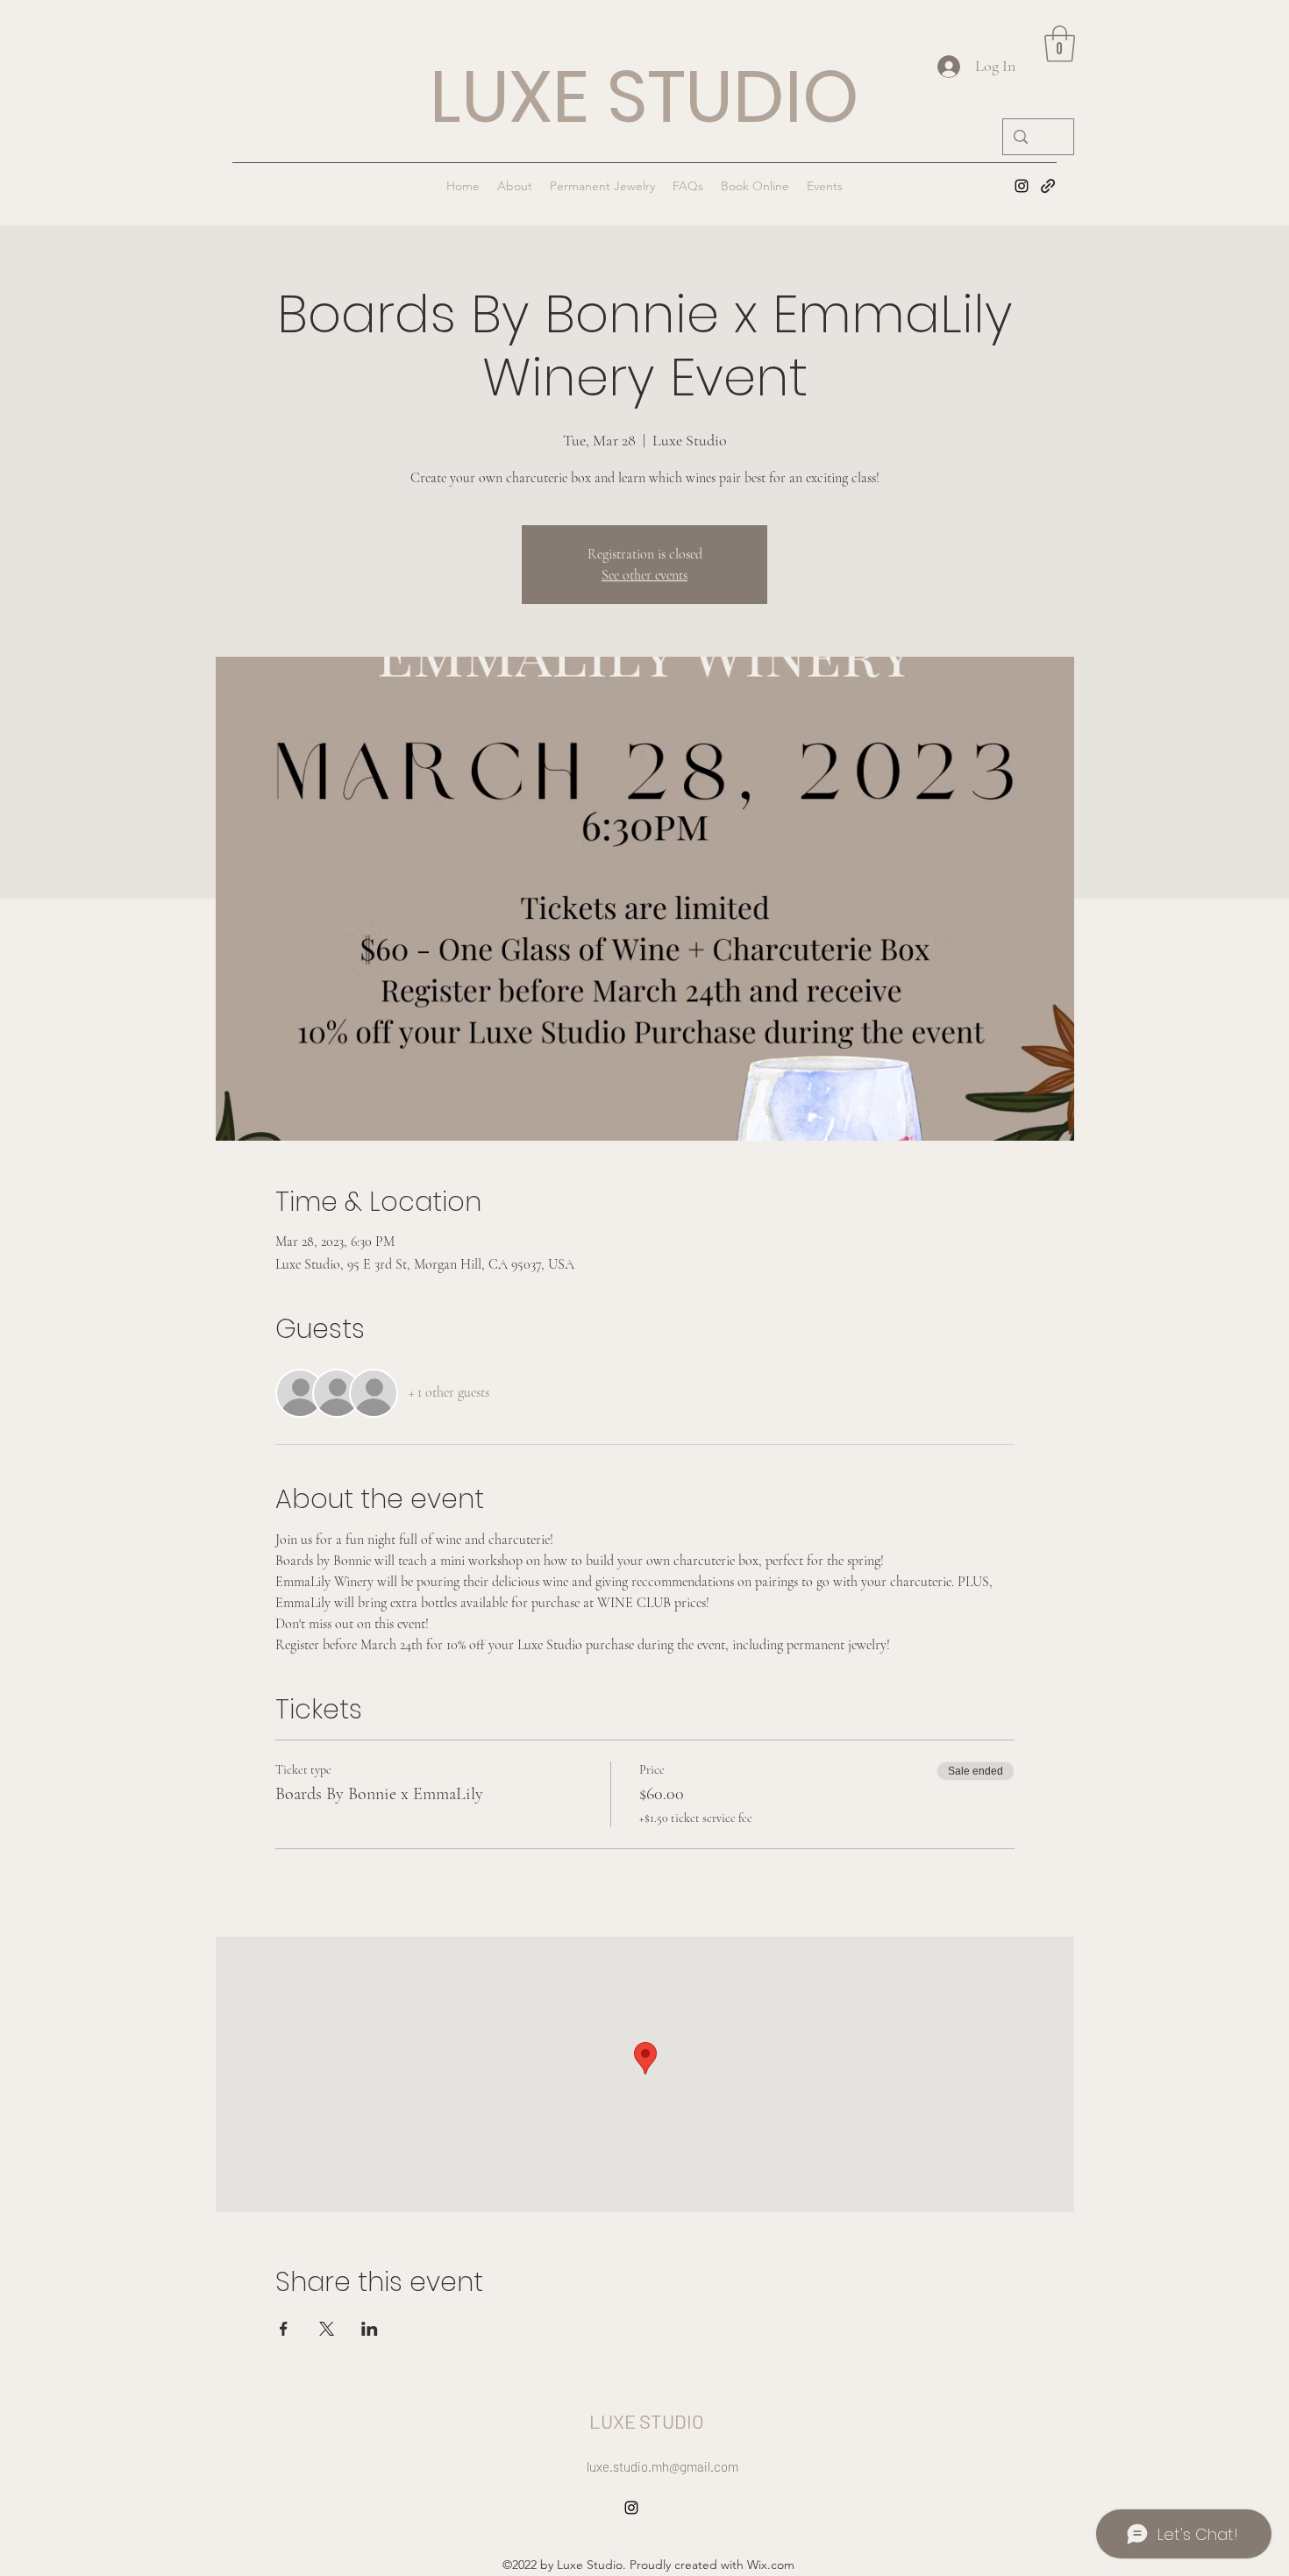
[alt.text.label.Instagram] (1022, 186)
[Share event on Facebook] (284, 2329)
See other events (644, 575)
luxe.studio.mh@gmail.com (662, 2466)
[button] (1060, 44)
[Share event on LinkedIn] (370, 2329)
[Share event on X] (327, 2329)
